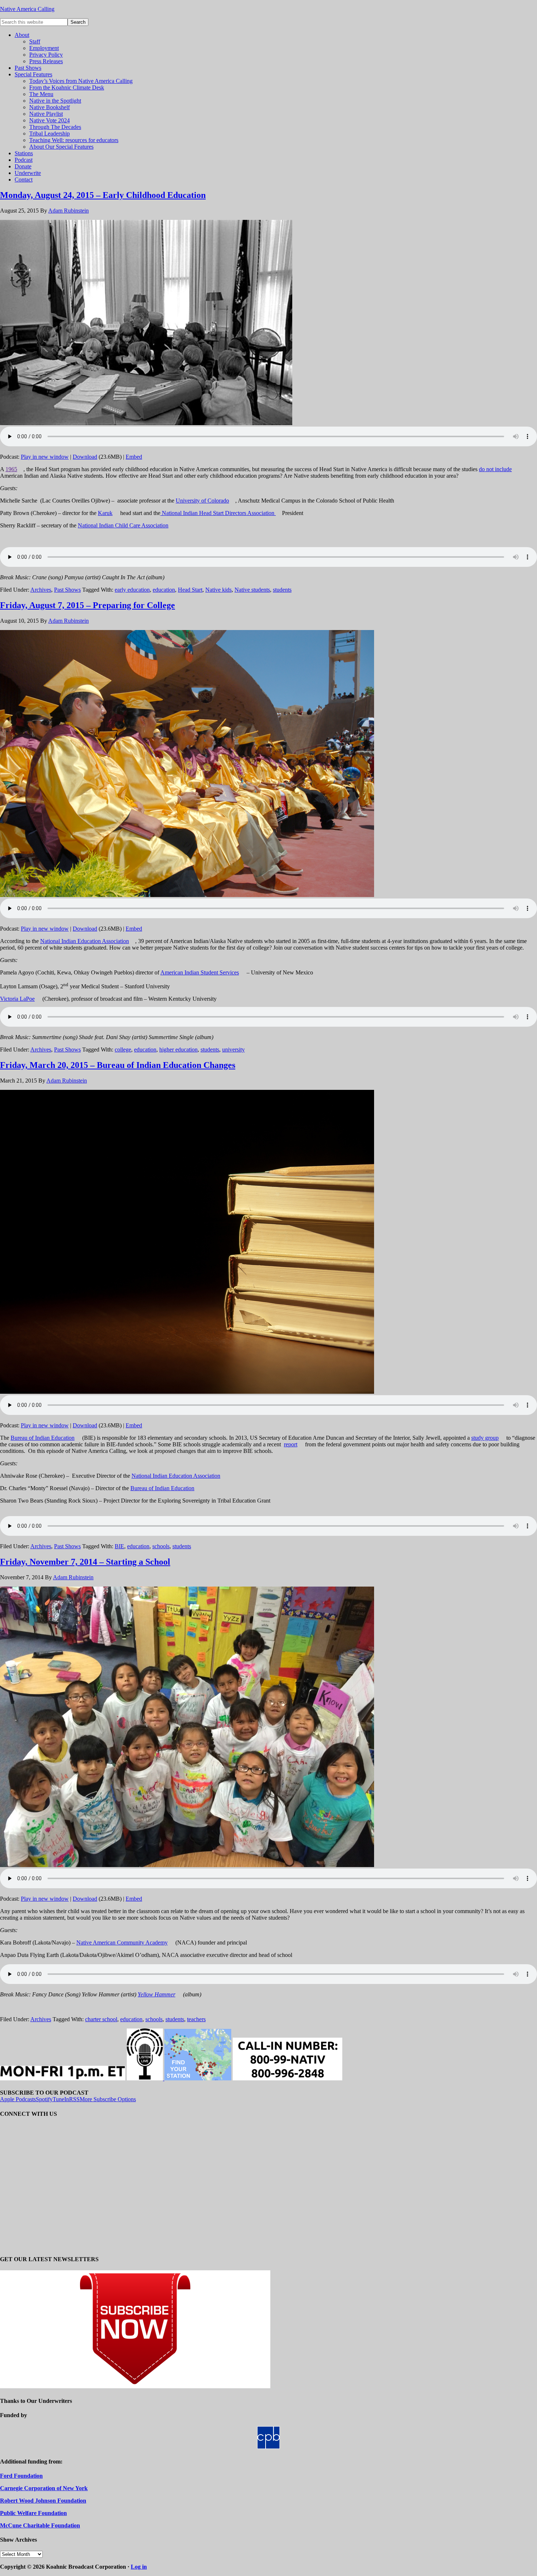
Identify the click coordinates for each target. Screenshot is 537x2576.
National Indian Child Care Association (123, 525)
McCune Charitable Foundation (40, 2525)
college (123, 1050)
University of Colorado (202, 501)
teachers (196, 2019)
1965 (11, 469)
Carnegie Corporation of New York (44, 2488)
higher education (178, 1050)
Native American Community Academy (122, 1943)
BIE (119, 1546)
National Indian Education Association (85, 941)
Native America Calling (27, 9)
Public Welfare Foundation (33, 2513)
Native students (252, 590)
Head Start (190, 590)
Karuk (105, 513)
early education (132, 590)
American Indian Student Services (200, 972)
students (282, 590)
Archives (41, 590)
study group (485, 1438)
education (164, 590)
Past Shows (67, 590)
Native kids (218, 590)
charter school (101, 2019)
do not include (495, 469)
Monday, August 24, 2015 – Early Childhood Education (103, 195)
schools (161, 1546)
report (291, 1444)
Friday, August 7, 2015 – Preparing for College (87, 605)
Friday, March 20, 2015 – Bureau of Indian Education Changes (118, 1065)
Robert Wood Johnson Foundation (43, 2501)
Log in (139, 2567)
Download (85, 457)
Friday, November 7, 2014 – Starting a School (85, 1562)
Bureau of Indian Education (43, 1438)
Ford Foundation (21, 2476)
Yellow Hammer (157, 1994)
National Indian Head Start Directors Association (218, 513)
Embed (134, 457)
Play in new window (45, 457)
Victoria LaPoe (17, 999)
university (233, 1050)
